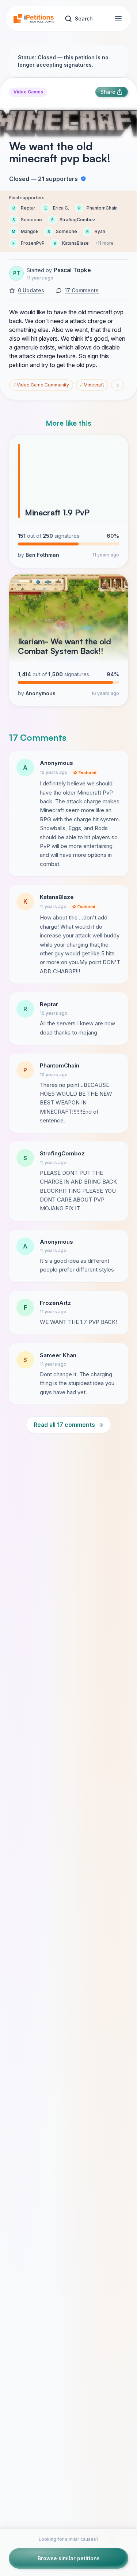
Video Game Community (41, 385)
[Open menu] (118, 19)
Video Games (28, 92)
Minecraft (92, 385)
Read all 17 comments (68, 1425)
